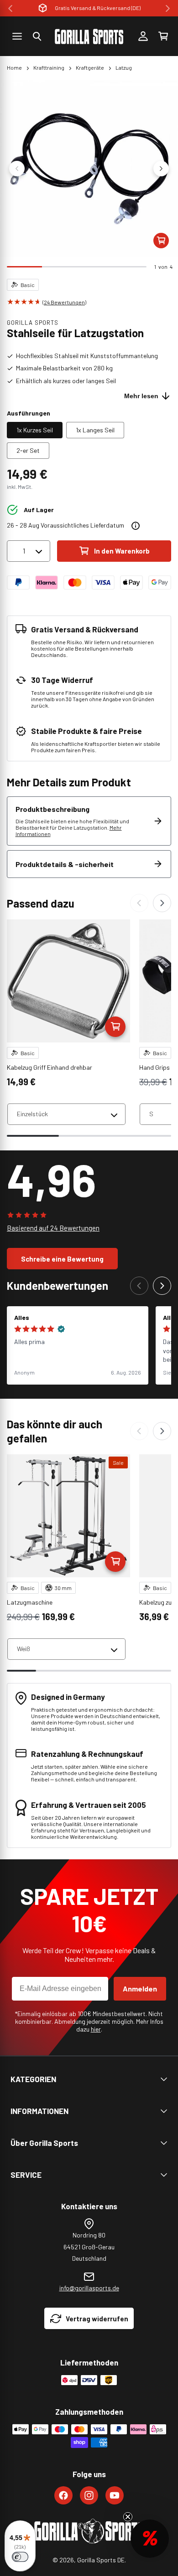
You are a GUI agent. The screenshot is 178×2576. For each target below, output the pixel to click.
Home (14, 67)
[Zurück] (139, 903)
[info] (136, 526)
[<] (10, 8)
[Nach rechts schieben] (161, 169)
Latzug (124, 67)
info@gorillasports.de (89, 2288)
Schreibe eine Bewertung (62, 1259)
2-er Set (28, 450)
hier (96, 2029)
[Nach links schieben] (17, 169)
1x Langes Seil (95, 430)
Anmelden (140, 1988)
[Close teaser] (128, 2517)
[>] (168, 8)
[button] (37, 36)
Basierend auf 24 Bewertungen (53, 1228)
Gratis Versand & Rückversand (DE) (98, 8)
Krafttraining (49, 67)
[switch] (20, 2557)
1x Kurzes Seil (35, 430)
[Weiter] (162, 903)
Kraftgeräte (90, 67)
